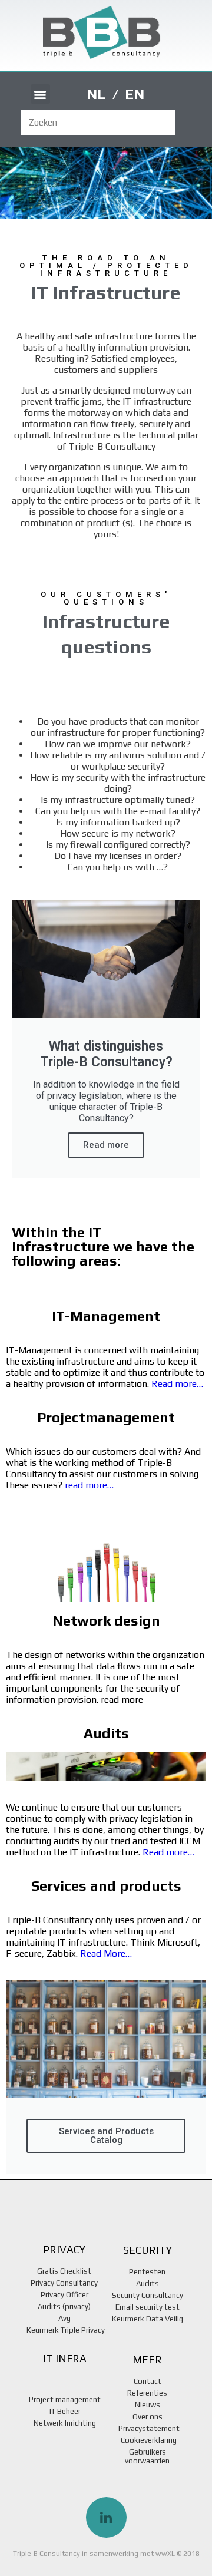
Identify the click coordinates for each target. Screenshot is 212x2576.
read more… (89, 1485)
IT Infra (65, 2358)
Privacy (64, 2249)
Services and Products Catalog (106, 2136)
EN (135, 94)
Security (148, 2250)
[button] (40, 94)
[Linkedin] (106, 2517)
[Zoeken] (188, 122)
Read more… (177, 1384)
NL (96, 94)
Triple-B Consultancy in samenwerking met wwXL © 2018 (106, 2554)
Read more (106, 1145)
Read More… (106, 1954)
